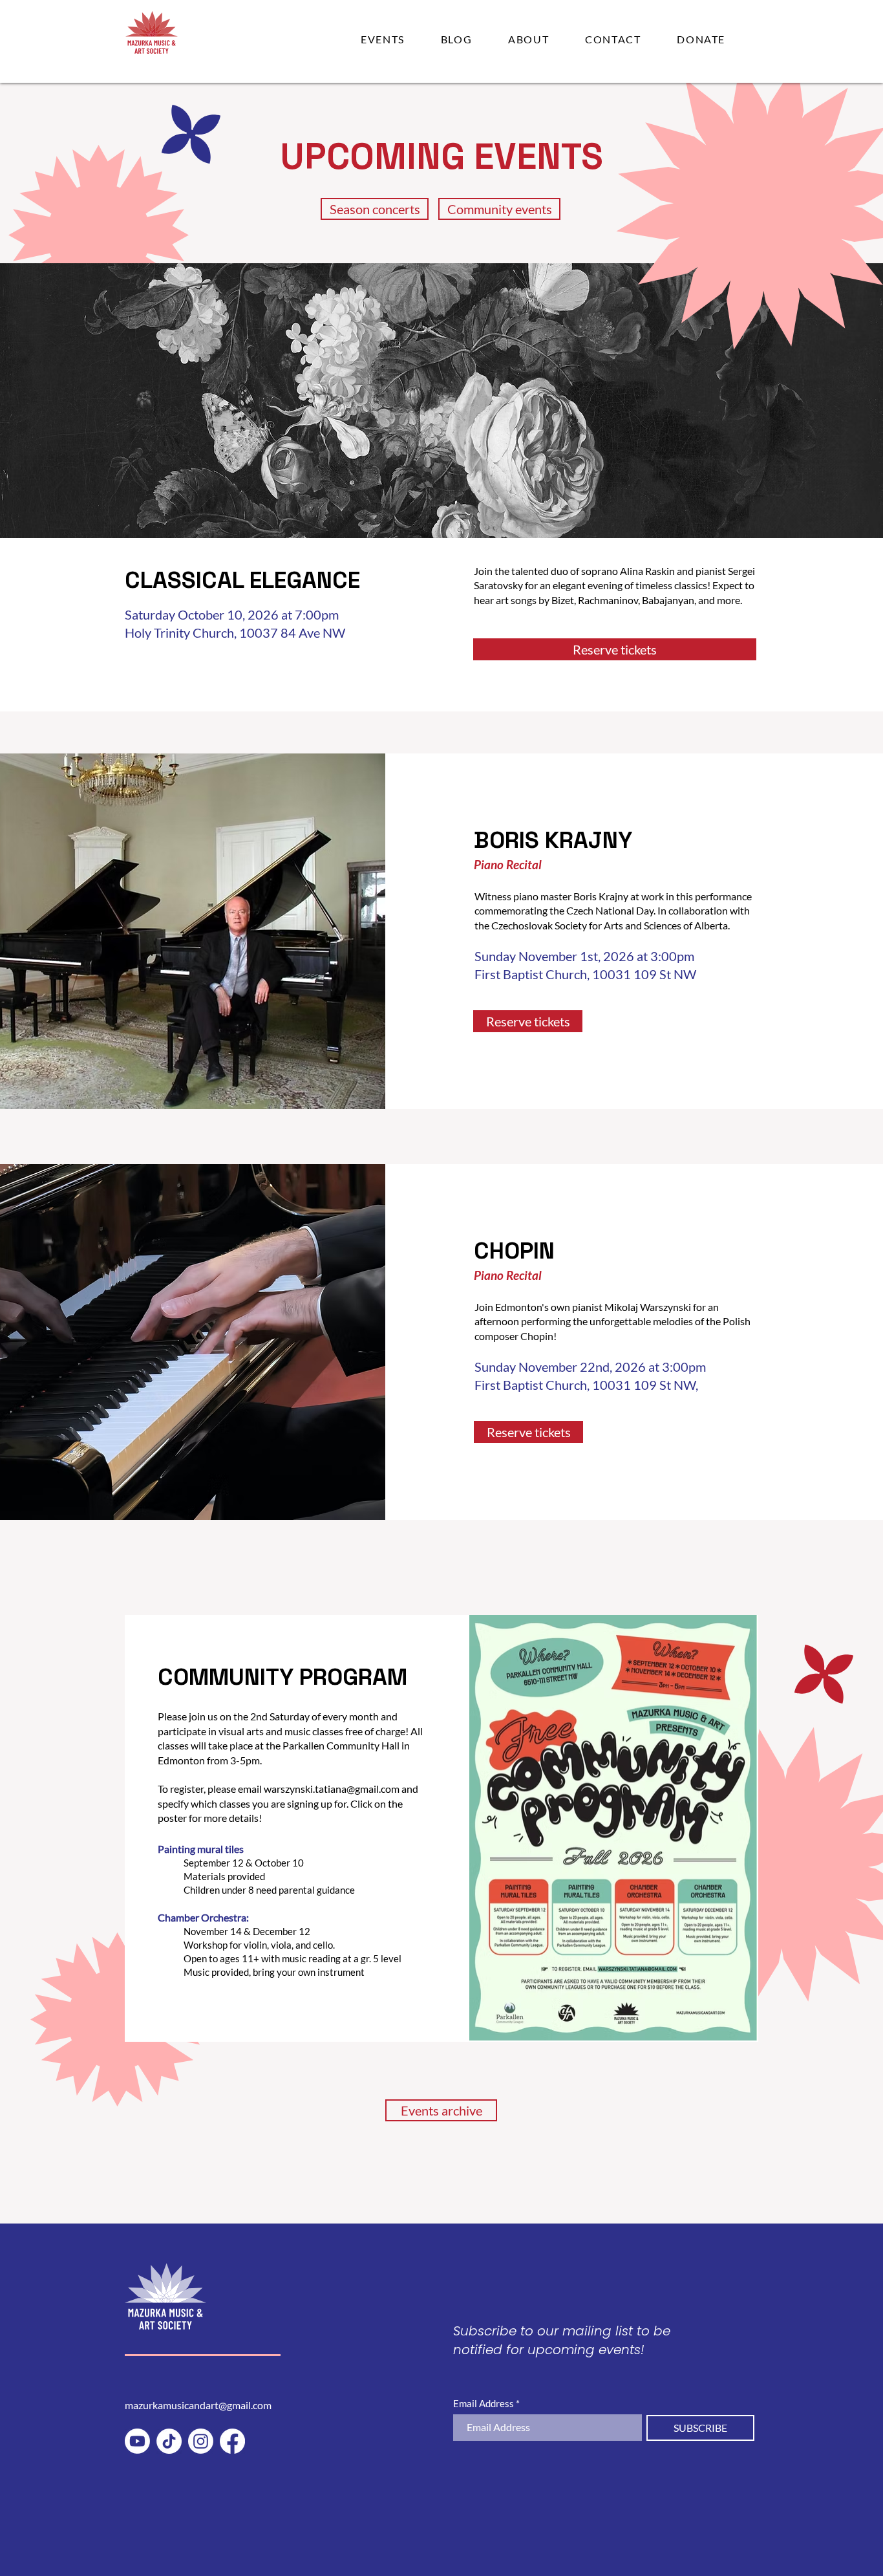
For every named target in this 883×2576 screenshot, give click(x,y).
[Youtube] (137, 2441)
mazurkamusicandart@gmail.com (198, 2405)
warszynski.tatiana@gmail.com (332, 1789)
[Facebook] (232, 2441)
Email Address (484, 2404)
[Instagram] (201, 2441)
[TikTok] (169, 2441)
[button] (383, 39)
